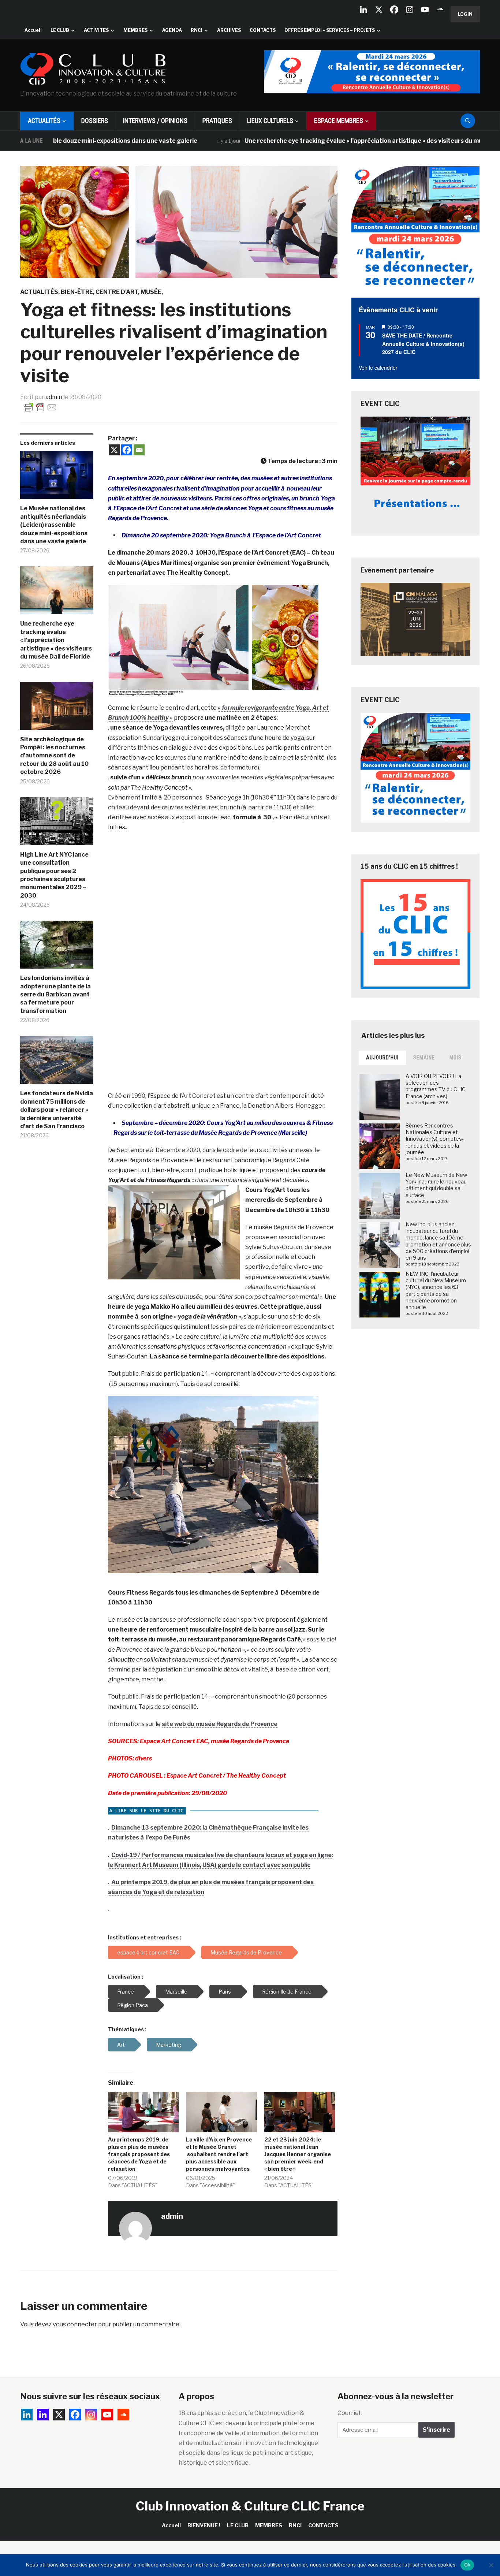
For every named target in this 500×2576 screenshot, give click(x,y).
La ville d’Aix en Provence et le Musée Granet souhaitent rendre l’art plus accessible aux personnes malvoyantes (219, 2154)
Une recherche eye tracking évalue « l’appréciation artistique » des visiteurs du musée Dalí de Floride (319, 141)
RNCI (197, 30)
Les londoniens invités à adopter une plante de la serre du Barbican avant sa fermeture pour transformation (55, 994)
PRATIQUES (217, 121)
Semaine (424, 1058)
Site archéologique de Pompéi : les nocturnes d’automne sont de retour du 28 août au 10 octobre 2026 (54, 756)
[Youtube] (425, 10)
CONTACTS (263, 30)
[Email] (139, 450)
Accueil (33, 30)
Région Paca (133, 2005)
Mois (456, 1058)
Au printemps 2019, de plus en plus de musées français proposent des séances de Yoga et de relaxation (139, 2154)
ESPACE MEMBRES (339, 121)
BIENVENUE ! (204, 2525)
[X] (379, 10)
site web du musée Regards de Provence (220, 1724)
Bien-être (77, 292)
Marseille (176, 1992)
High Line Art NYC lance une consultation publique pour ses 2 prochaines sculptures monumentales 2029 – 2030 (54, 875)
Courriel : (350, 2413)
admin (54, 397)
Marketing (169, 2045)
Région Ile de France (287, 1992)
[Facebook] (394, 10)
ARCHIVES (229, 30)
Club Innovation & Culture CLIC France (250, 2506)
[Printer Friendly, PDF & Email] (40, 407)
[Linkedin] (43, 2415)
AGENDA (172, 30)
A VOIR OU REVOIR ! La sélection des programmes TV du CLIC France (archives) (436, 1086)
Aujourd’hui (382, 1058)
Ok (467, 2565)
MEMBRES (135, 30)
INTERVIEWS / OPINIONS (155, 121)
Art (121, 2045)
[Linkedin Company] (363, 10)
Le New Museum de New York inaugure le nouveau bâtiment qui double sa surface (436, 1185)
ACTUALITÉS (44, 121)
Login (465, 14)
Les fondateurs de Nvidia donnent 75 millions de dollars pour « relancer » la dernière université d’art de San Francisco (57, 1110)
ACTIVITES (96, 30)
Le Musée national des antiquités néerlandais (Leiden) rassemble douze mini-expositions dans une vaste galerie (54, 525)
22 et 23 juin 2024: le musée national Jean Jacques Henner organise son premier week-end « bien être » (298, 2154)
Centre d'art (117, 292)
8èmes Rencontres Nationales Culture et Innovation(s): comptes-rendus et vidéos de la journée (435, 1139)
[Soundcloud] (440, 10)
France (126, 1992)
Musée (151, 292)
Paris (225, 1992)
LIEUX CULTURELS (270, 121)
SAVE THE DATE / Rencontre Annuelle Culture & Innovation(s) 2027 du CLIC (423, 344)
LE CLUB (60, 30)
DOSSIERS (95, 121)
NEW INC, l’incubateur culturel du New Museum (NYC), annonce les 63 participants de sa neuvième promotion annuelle (436, 1290)
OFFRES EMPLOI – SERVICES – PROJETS (330, 30)
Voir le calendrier (378, 368)
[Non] (491, 2565)
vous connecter (75, 2324)
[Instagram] (410, 10)
